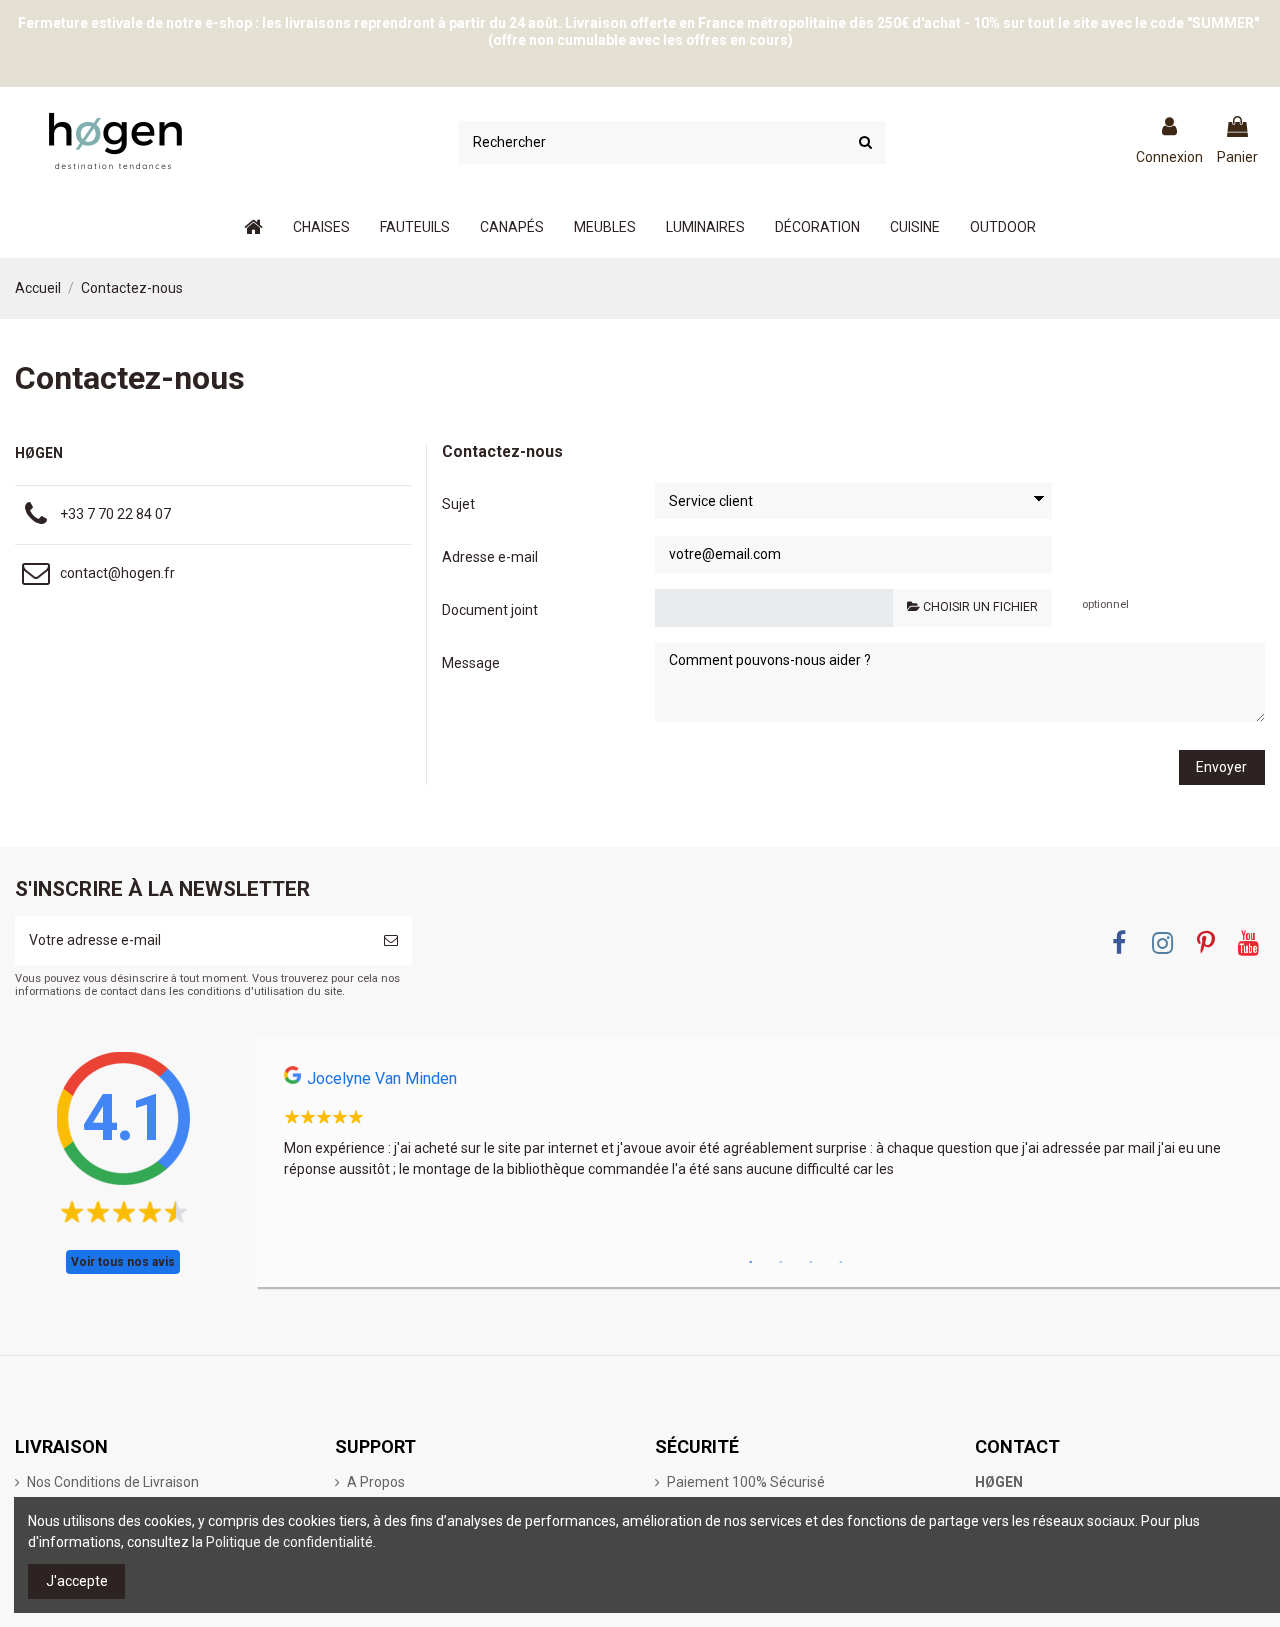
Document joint (490, 610)
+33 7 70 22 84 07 (115, 514)
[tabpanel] (768, 1128)
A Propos (376, 1482)
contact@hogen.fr (117, 573)
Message (471, 663)
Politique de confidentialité (289, 1542)
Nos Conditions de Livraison (113, 1482)
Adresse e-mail (490, 557)
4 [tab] (841, 1263)
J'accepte (77, 1581)
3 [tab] (811, 1263)
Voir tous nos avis (123, 1262)
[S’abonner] (391, 940)
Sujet (458, 504)
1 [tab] (751, 1263)
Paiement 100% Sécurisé (746, 1482)
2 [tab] (781, 1263)
